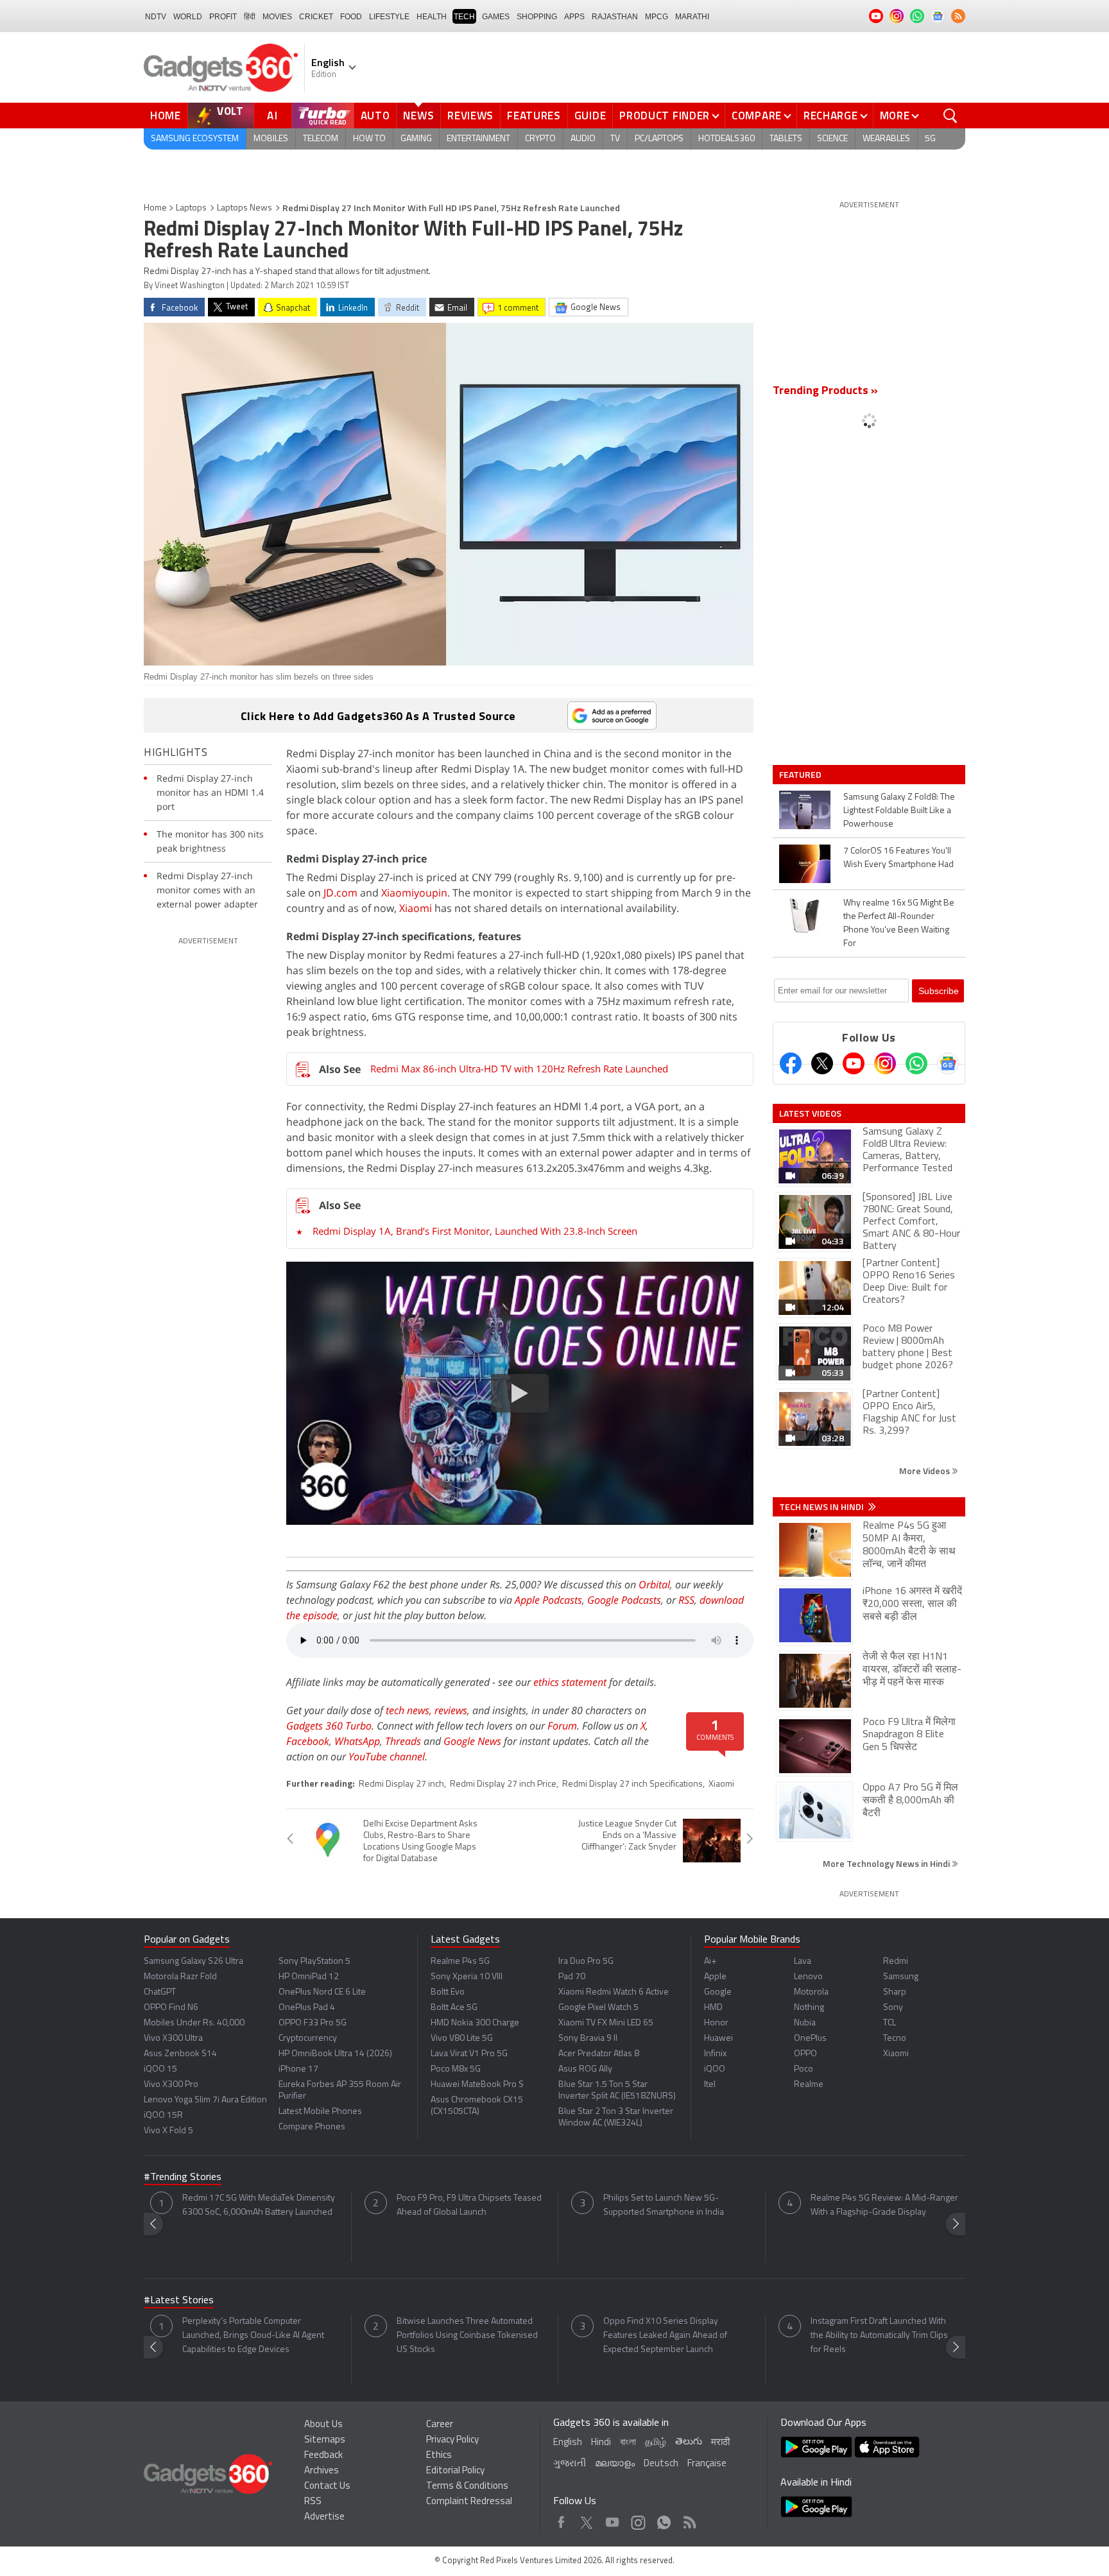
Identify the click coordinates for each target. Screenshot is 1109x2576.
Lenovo (808, 1977)
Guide (590, 116)
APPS (574, 17)
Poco (804, 2069)
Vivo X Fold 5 (168, 2131)
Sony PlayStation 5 (314, 1962)
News (418, 116)
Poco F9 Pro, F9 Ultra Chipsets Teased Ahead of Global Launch (469, 2205)
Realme (809, 2085)
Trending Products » (825, 391)
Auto (375, 116)
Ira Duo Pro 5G (586, 1962)
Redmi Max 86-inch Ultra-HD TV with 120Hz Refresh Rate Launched (519, 1069)
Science (832, 139)
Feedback (323, 2456)
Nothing (809, 2008)
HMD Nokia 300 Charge (475, 2023)
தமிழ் (656, 2443)
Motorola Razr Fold (180, 1977)
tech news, (410, 1710)
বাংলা (628, 2443)
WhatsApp (357, 1741)
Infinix (715, 2054)
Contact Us (327, 2486)
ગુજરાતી (570, 2464)
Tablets (786, 139)
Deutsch (661, 2464)
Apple (715, 1977)
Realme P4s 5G (460, 1962)
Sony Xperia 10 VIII (467, 1977)
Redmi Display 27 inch (401, 1784)
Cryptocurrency (308, 2039)
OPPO (805, 2054)
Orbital (654, 1584)
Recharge (831, 116)
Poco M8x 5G (456, 2069)
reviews (451, 1710)
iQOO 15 (160, 2069)
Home (166, 116)
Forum (562, 1726)
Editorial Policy (455, 2471)
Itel (710, 2085)
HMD (713, 2008)
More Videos (925, 1471)
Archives (322, 2471)
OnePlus (810, 2039)
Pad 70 (572, 1977)
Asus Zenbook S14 (180, 2054)
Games (496, 17)
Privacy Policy (452, 2440)
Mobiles (271, 139)
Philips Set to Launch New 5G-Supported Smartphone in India (664, 2205)
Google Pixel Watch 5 (598, 2008)
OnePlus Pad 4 (307, 2008)
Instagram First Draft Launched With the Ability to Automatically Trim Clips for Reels (879, 2336)
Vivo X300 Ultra (173, 2039)
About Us (323, 2425)
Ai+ (710, 1962)
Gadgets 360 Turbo (329, 1726)
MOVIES (277, 17)
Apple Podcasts (548, 1600)
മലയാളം (615, 2464)
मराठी (720, 2443)
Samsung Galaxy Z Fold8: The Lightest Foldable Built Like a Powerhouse (899, 811)
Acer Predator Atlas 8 (599, 2054)
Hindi (601, 2443)
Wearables (886, 139)
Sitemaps (325, 2440)
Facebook (308, 1741)
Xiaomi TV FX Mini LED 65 (606, 2023)
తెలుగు (689, 2442)
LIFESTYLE (389, 17)
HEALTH (432, 17)
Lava (803, 1962)
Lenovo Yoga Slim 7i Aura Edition (205, 2100)
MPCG (657, 17)
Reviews (470, 116)
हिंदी (250, 17)
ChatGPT (160, 1992)
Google (718, 1992)
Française (707, 2464)
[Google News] (948, 1063)
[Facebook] (791, 1063)
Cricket (316, 17)
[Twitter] (822, 1063)
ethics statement (570, 1682)
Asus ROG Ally (585, 2069)
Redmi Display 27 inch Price (503, 1784)
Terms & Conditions (467, 2486)
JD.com (340, 893)
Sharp (895, 1992)
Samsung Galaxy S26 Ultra (193, 1962)
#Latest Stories (179, 2301)
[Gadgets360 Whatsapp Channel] (916, 1063)
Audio (583, 139)
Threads (403, 1741)
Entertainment (478, 139)
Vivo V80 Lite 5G (462, 2039)
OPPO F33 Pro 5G (313, 2023)
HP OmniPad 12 (309, 1977)
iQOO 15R (163, 2116)
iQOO (715, 2069)
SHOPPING (537, 17)
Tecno (895, 2039)
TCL (890, 2023)
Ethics (439, 2456)
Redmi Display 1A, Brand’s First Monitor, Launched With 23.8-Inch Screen (475, 1231)
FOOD (351, 17)
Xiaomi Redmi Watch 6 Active (614, 1992)
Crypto (540, 139)
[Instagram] (885, 1063)
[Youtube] (854, 1063)
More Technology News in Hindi (887, 1863)
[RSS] (958, 16)
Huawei (718, 2039)
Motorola (811, 1992)
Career (440, 2425)
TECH (464, 17)
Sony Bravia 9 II (588, 2039)
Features (534, 116)
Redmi (896, 1962)
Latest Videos (810, 1113)
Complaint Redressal (469, 2502)
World (188, 17)
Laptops (191, 208)
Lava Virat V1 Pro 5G (469, 2054)
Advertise (324, 2517)
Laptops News (245, 208)
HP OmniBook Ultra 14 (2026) (335, 2054)
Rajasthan (615, 17)
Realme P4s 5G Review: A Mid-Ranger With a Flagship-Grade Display (884, 2205)
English (568, 2443)
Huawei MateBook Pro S (477, 2085)
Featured (801, 775)
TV (615, 139)
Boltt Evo (448, 1992)
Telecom (321, 139)
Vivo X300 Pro (171, 2085)
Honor (716, 2023)
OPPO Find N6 (171, 2008)
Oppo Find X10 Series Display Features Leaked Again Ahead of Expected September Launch (665, 2336)
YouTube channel (387, 1756)
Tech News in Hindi (822, 1507)
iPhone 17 (298, 2069)
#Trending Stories (183, 2177)
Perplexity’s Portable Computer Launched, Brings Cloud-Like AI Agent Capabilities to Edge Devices (253, 2336)
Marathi (692, 17)
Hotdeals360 (726, 139)
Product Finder (665, 116)
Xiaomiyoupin (414, 893)
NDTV (156, 17)
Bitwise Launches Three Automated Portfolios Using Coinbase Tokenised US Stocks (467, 2336)
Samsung (901, 1977)
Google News (472, 1741)
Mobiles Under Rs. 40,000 (194, 2023)
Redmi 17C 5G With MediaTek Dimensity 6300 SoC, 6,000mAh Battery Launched (259, 2205)
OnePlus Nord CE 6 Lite (322, 1992)
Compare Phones (312, 2127)
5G (930, 139)
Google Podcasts (624, 1600)
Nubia (805, 2023)
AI (273, 116)
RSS (686, 1600)
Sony (893, 2008)
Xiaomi (416, 908)
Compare (757, 116)
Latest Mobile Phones (320, 2112)
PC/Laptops (659, 139)
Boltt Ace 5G (454, 2008)
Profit (223, 17)
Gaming (416, 139)
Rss (689, 2519)
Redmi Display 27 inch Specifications (632, 1784)
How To (369, 139)
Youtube (613, 2519)
